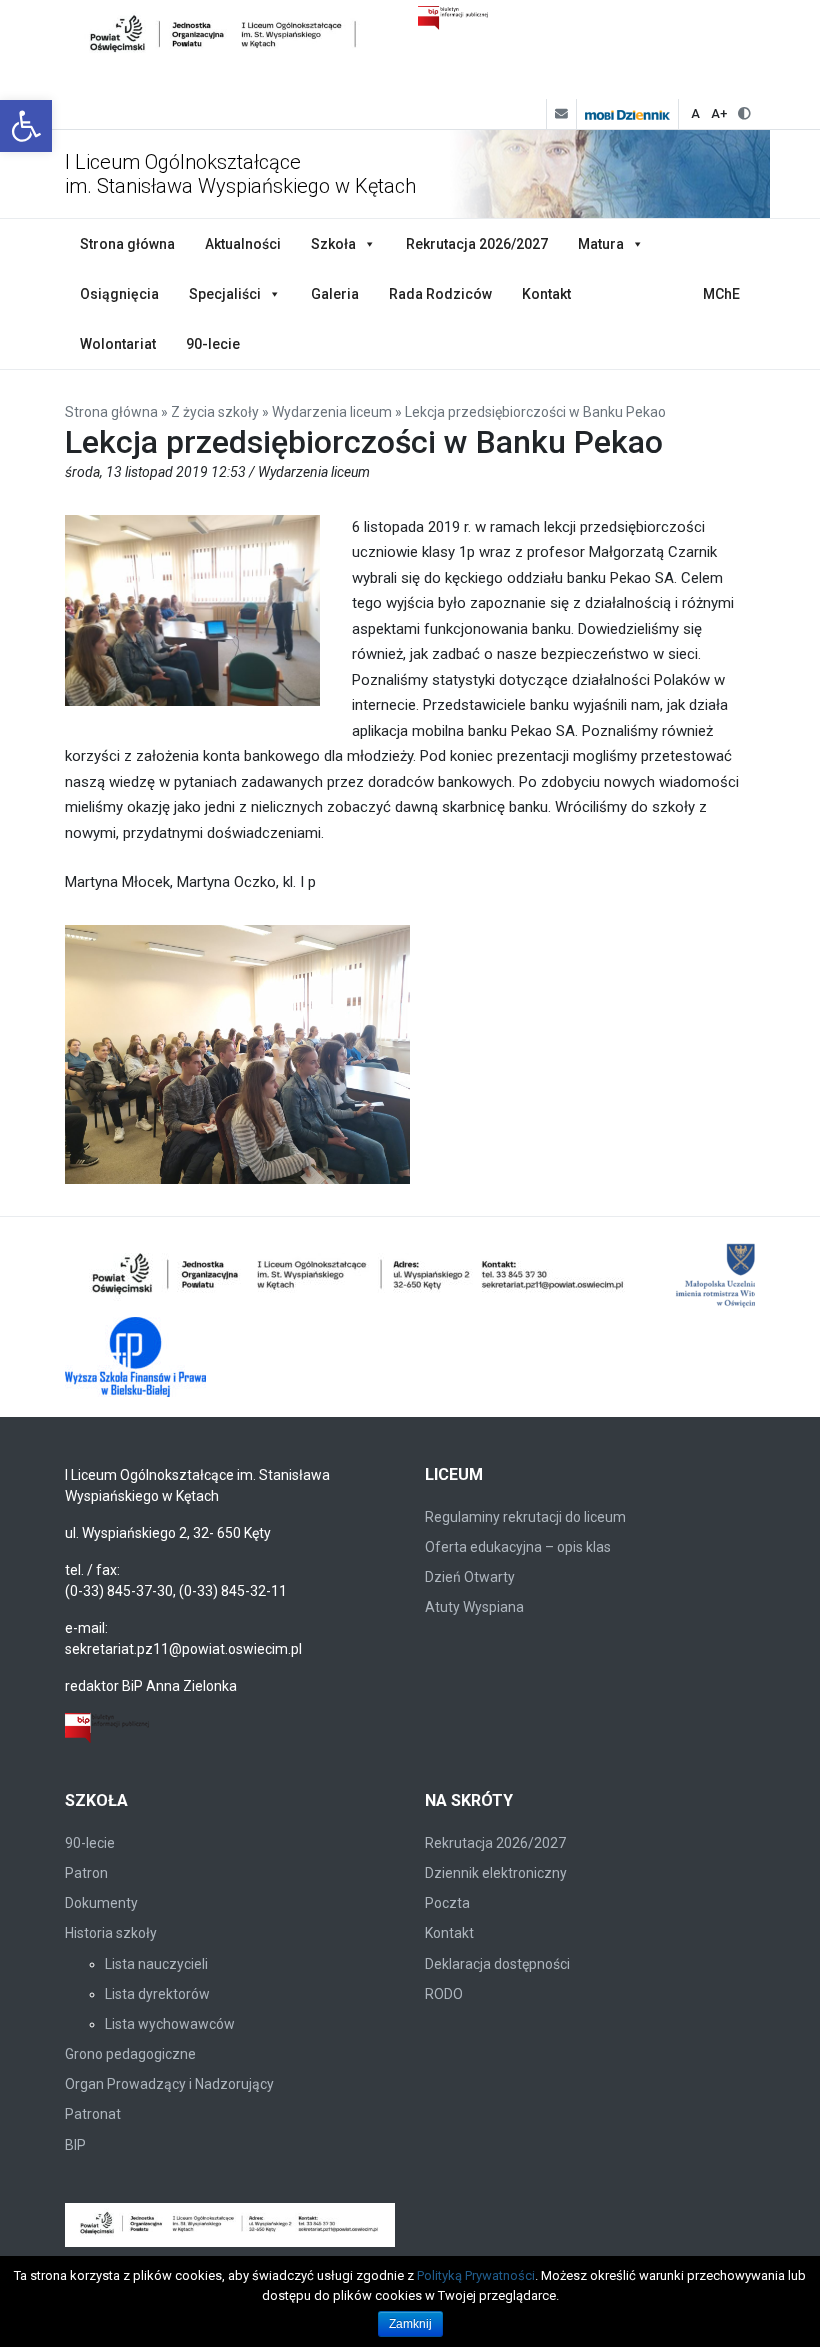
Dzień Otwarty (470, 1577)
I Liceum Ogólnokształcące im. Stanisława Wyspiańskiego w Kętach (240, 174)
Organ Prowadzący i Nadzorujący (169, 2084)
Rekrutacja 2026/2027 (477, 244)
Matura (601, 244)
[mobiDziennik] (627, 114)
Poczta (447, 1903)
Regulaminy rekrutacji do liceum (525, 1517)
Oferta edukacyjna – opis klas (518, 1547)
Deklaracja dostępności (497, 1964)
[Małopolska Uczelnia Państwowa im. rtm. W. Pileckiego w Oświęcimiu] (743, 1277)
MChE (721, 294)
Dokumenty (101, 1903)
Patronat (93, 2114)
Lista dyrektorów (157, 1994)
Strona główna (127, 244)
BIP (75, 2145)
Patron (86, 1873)
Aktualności (243, 244)
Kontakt (546, 294)
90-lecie (213, 344)
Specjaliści (225, 294)
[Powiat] (359, 1277)
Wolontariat (118, 344)
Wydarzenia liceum (332, 412)
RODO (444, 1994)
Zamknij (410, 2324)
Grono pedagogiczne (130, 2054)
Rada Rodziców (440, 294)
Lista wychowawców (170, 2024)
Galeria (335, 294)
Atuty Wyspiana (474, 1607)
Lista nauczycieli (156, 1964)
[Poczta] (561, 114)
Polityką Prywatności (476, 2275)
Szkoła (333, 244)
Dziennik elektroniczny (496, 1873)
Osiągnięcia (119, 294)
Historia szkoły (111, 1933)
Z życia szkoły (215, 412)
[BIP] (107, 1726)
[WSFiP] (135, 1357)
